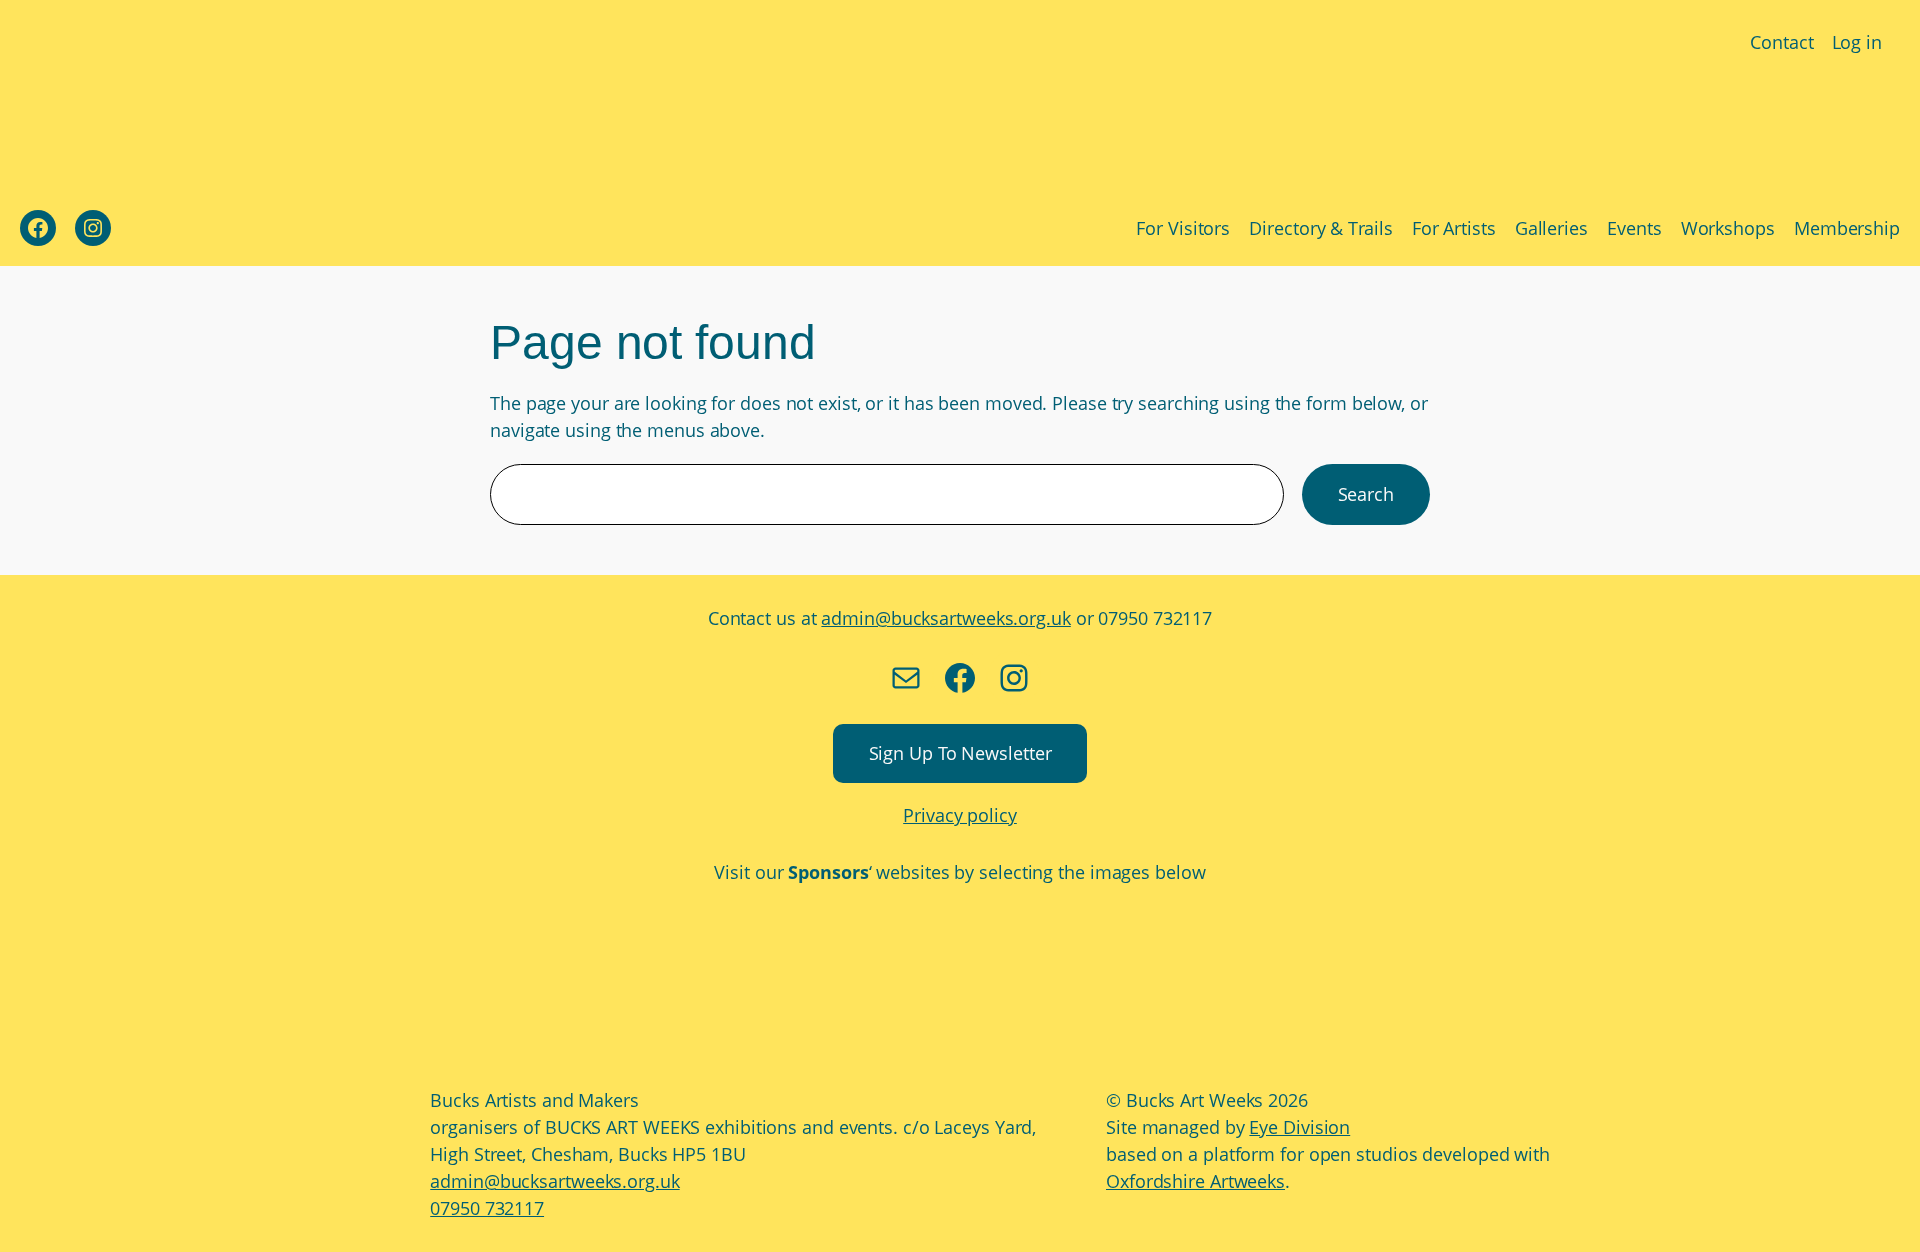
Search (1366, 494)
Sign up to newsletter (960, 753)
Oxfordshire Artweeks (1195, 1181)
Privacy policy (960, 815)
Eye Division (1299, 1127)
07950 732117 (487, 1208)
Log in (1857, 42)
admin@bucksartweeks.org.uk (945, 618)
